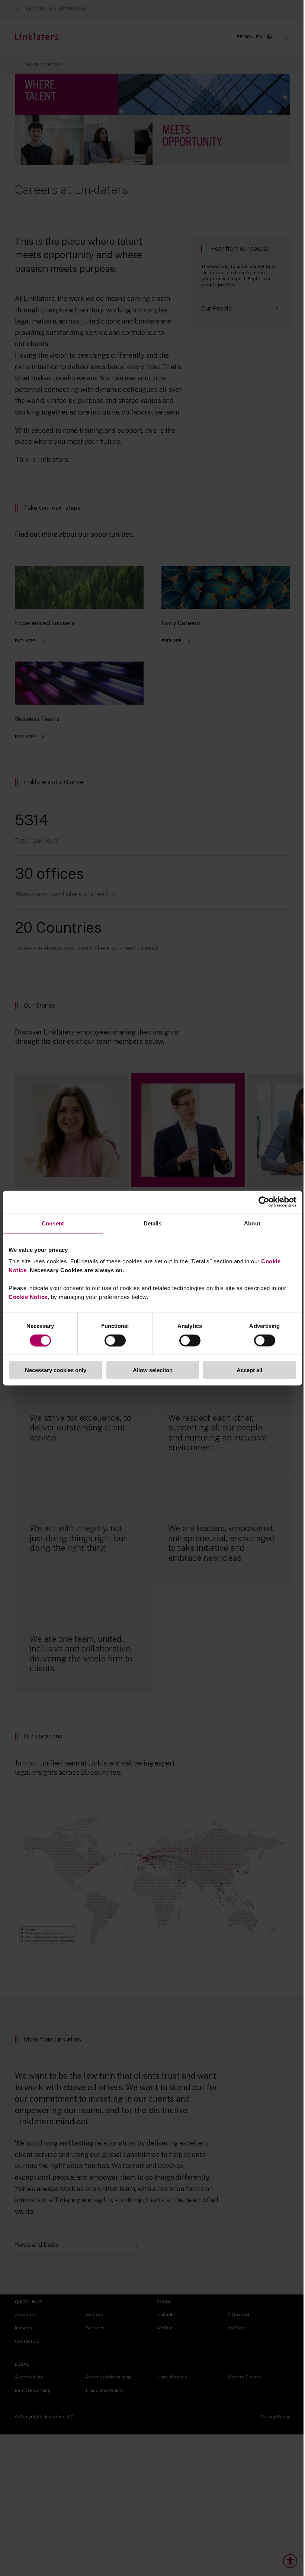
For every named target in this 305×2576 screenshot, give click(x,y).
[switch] (115, 1340)
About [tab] (252, 1223)
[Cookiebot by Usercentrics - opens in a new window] (264, 1202)
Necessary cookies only (56, 1370)
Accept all (249, 1370)
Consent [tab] (53, 1223)
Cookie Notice (28, 1297)
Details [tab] (153, 1223)
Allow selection (153, 1370)
